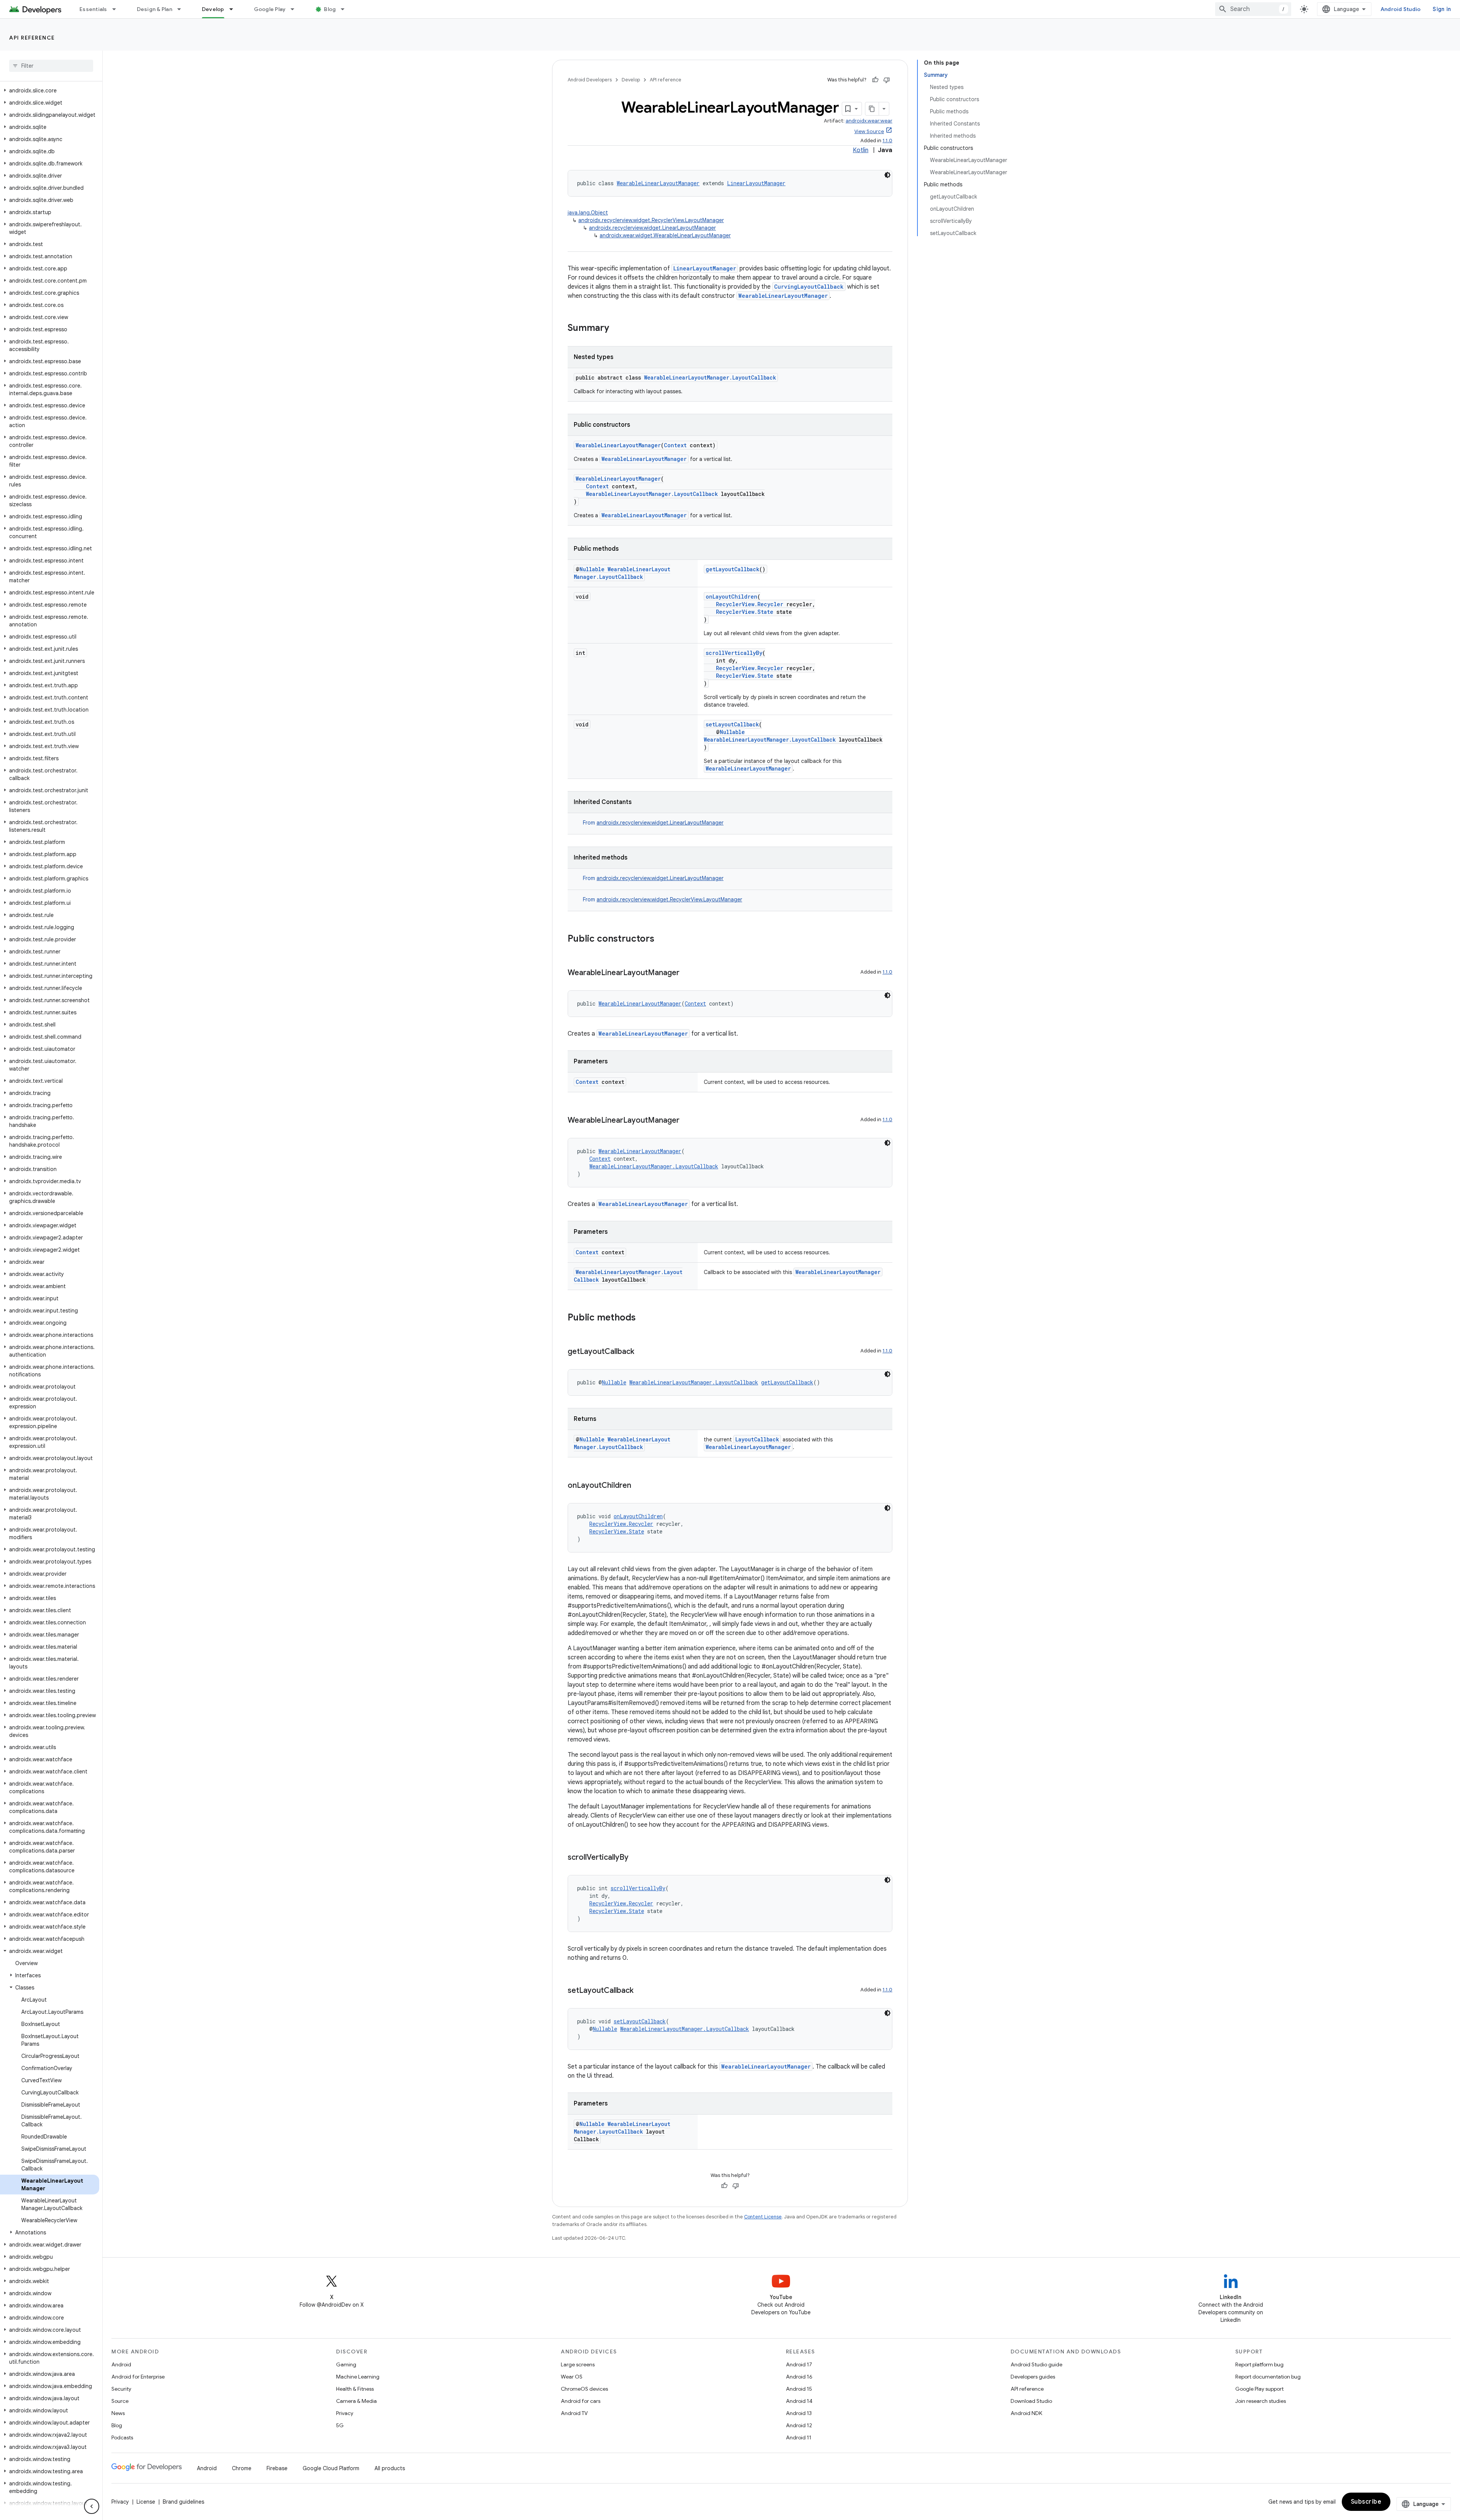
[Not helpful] (887, 80)
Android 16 (799, 2377)
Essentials (93, 9)
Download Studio (1031, 2401)
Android (121, 2364)
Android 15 (799, 2389)
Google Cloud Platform (331, 2468)
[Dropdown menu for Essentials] (117, 9)
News (118, 2413)
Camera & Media (356, 2401)
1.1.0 (887, 141)
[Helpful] (875, 80)
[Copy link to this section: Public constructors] (662, 939)
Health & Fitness (355, 2389)
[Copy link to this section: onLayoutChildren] (639, 1486)
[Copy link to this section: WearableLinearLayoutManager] (687, 973)
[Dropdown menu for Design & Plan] (182, 9)
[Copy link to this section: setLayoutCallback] (641, 1991)
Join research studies (1261, 2401)
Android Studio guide (1036, 2364)
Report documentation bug (1268, 2377)
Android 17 (799, 2364)
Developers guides (1033, 2377)
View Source (869, 131)
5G (340, 2425)
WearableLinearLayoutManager (658, 183)
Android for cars (581, 2401)
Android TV (574, 2413)
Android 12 (799, 2425)
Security (121, 2389)
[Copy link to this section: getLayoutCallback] (642, 1352)
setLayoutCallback (732, 724)
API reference (32, 38)
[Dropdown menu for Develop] (235, 9)
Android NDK (1026, 2413)
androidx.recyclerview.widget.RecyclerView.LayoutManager (651, 220)
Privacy (345, 2413)
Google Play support (1259, 2389)
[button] (50, 91)
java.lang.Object (588, 213)
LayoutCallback (757, 1439)
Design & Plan (155, 9)
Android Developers (590, 80)
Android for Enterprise (138, 2377)
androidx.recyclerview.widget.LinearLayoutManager (652, 228)
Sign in (1442, 9)
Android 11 (799, 2437)
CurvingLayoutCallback (809, 287)
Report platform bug (1259, 2364)
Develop (213, 9)
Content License (763, 2217)
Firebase (277, 2468)
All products (390, 2468)
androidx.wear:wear (869, 121)
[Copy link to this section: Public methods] (643, 1318)
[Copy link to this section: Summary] (617, 329)
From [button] (653, 823)
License (146, 2502)
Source (120, 2401)
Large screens (578, 2364)
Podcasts (122, 2437)
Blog (330, 9)
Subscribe (1366, 2502)
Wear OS (572, 2377)
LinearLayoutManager (756, 183)
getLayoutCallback (732, 569)
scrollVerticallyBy (734, 653)
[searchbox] (51, 66)
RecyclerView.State (745, 612)
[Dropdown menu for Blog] (346, 9)
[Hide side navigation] (92, 2506)
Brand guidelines (183, 2502)
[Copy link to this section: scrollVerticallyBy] (636, 1858)
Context (675, 445)
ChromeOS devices (584, 2389)
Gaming (346, 2364)
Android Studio (1401, 9)
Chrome (242, 2468)
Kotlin (861, 150)
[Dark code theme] (887, 175)
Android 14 (799, 2401)
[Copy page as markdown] (872, 109)
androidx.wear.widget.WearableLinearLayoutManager (665, 235)
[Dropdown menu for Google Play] (296, 9)
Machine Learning (358, 2377)
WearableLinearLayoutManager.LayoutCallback (710, 377)
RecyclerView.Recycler (750, 604)
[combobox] (1253, 9)
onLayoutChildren (732, 597)
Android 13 (799, 2413)
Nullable (592, 569)
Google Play (270, 9)
